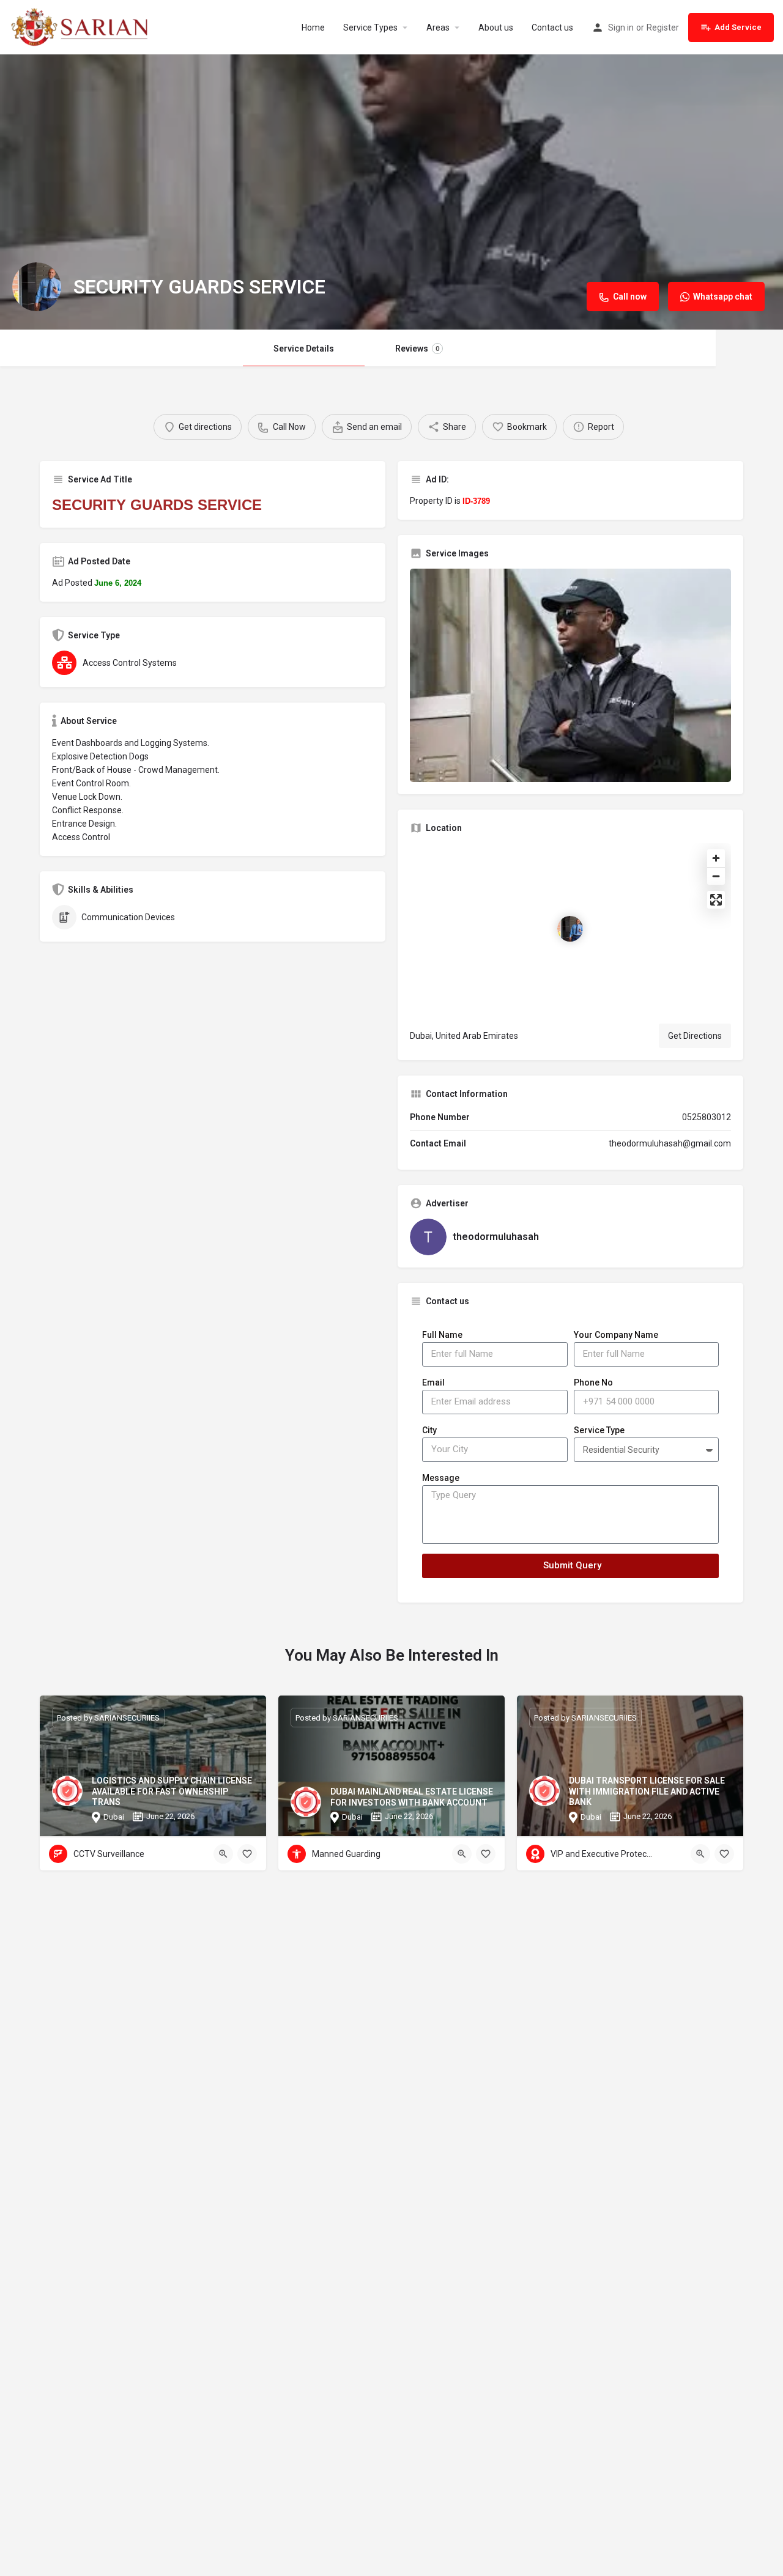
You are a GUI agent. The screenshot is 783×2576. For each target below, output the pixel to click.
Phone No (593, 1382)
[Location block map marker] (570, 929)
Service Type (599, 1430)
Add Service (738, 27)
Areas (438, 28)
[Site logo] (82, 26)
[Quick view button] (223, 1854)
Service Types (370, 28)
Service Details (304, 349)
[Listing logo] (37, 287)
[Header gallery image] (391, 192)
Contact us (552, 28)
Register (663, 28)
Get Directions (695, 1036)
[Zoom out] (716, 876)
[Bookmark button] (247, 1854)
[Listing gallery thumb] (570, 675)
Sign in (621, 28)
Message (441, 1478)
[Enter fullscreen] (716, 900)
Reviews (417, 349)
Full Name (442, 1335)
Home (313, 28)
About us (496, 28)
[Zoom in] (716, 858)
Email (433, 1382)
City (429, 1430)
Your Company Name (616, 1335)
